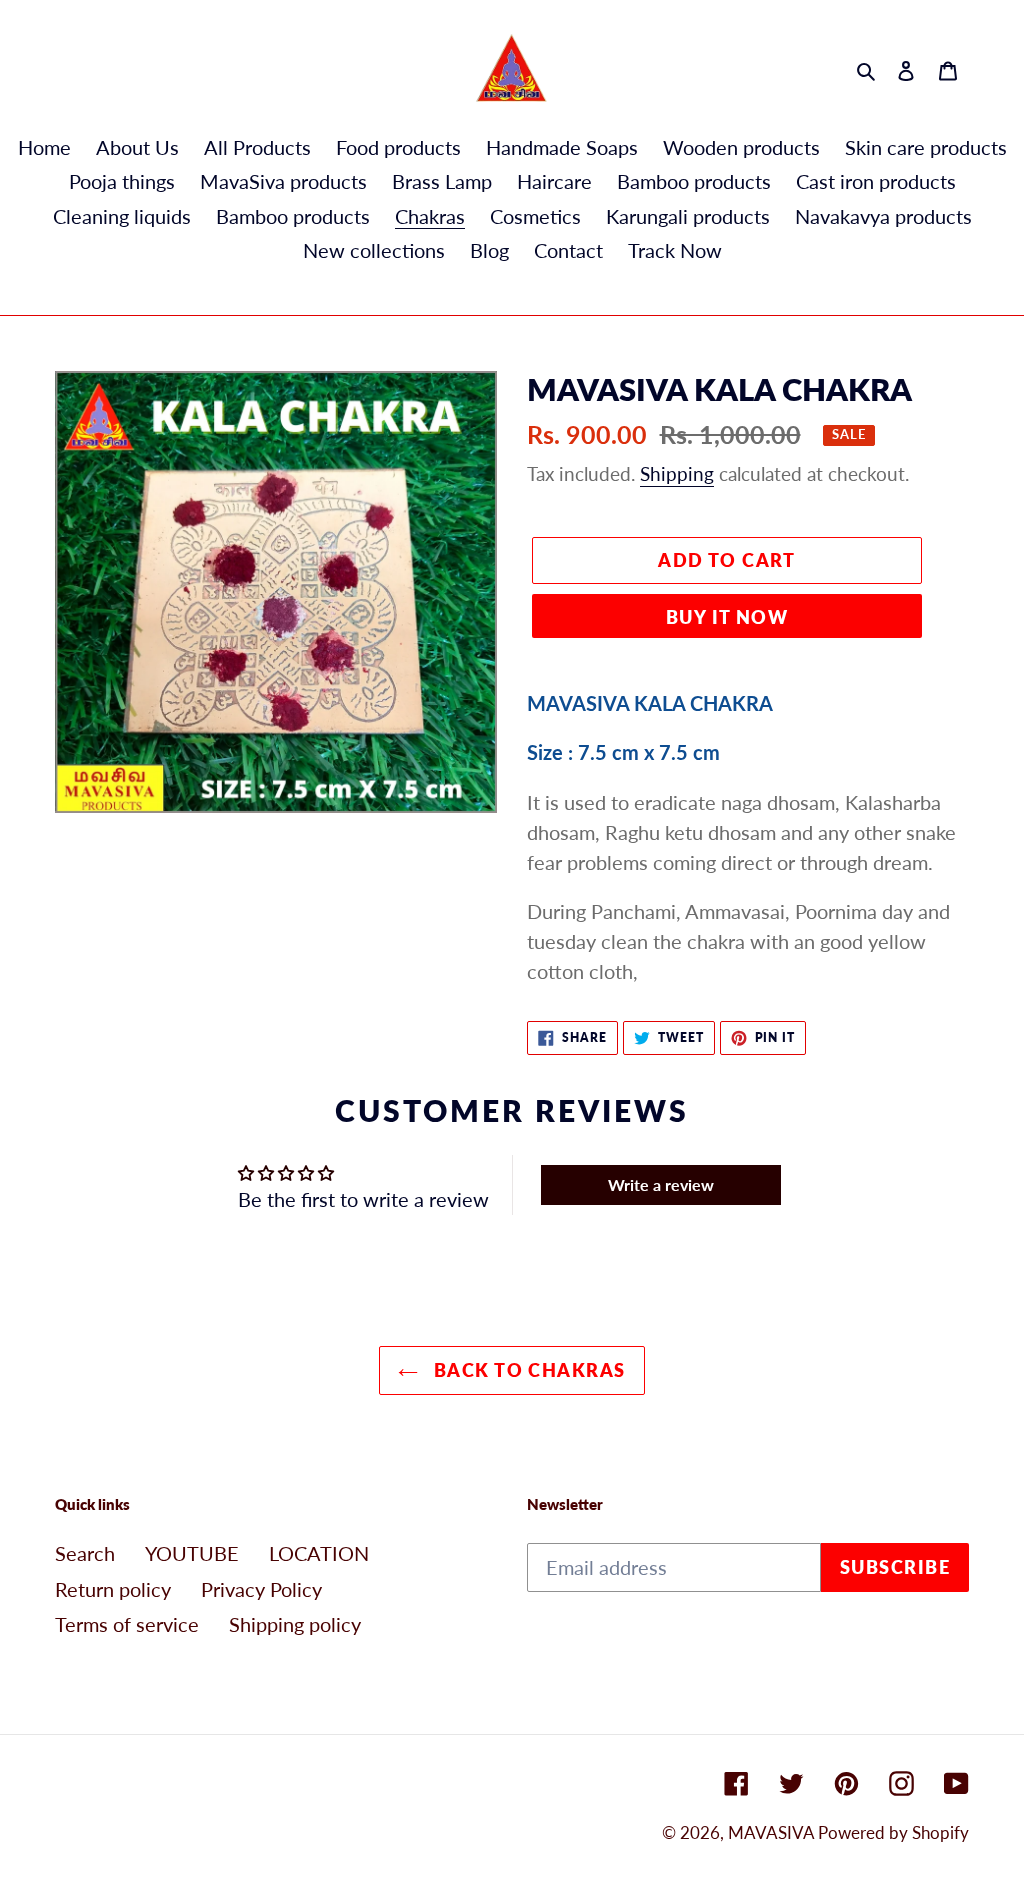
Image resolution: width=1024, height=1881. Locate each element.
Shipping (677, 473)
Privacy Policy (261, 1589)
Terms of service (127, 1624)
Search (85, 1553)
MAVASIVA (773, 1832)
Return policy (113, 1589)
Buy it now (727, 617)
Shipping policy (295, 1624)
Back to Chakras (526, 1370)
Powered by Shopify (893, 1832)
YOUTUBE (192, 1553)
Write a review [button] (661, 1184)
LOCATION (319, 1553)
